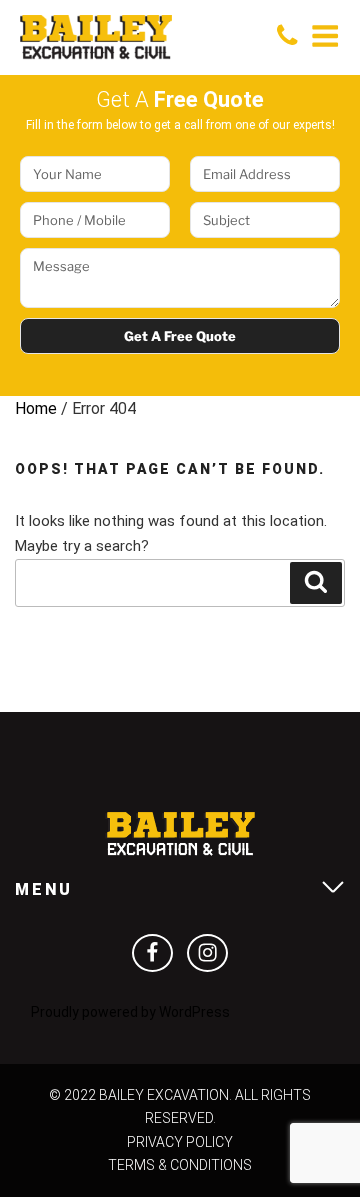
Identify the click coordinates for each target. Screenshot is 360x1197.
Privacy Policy (180, 1142)
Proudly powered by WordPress (130, 1012)
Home (36, 408)
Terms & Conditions (180, 1165)
